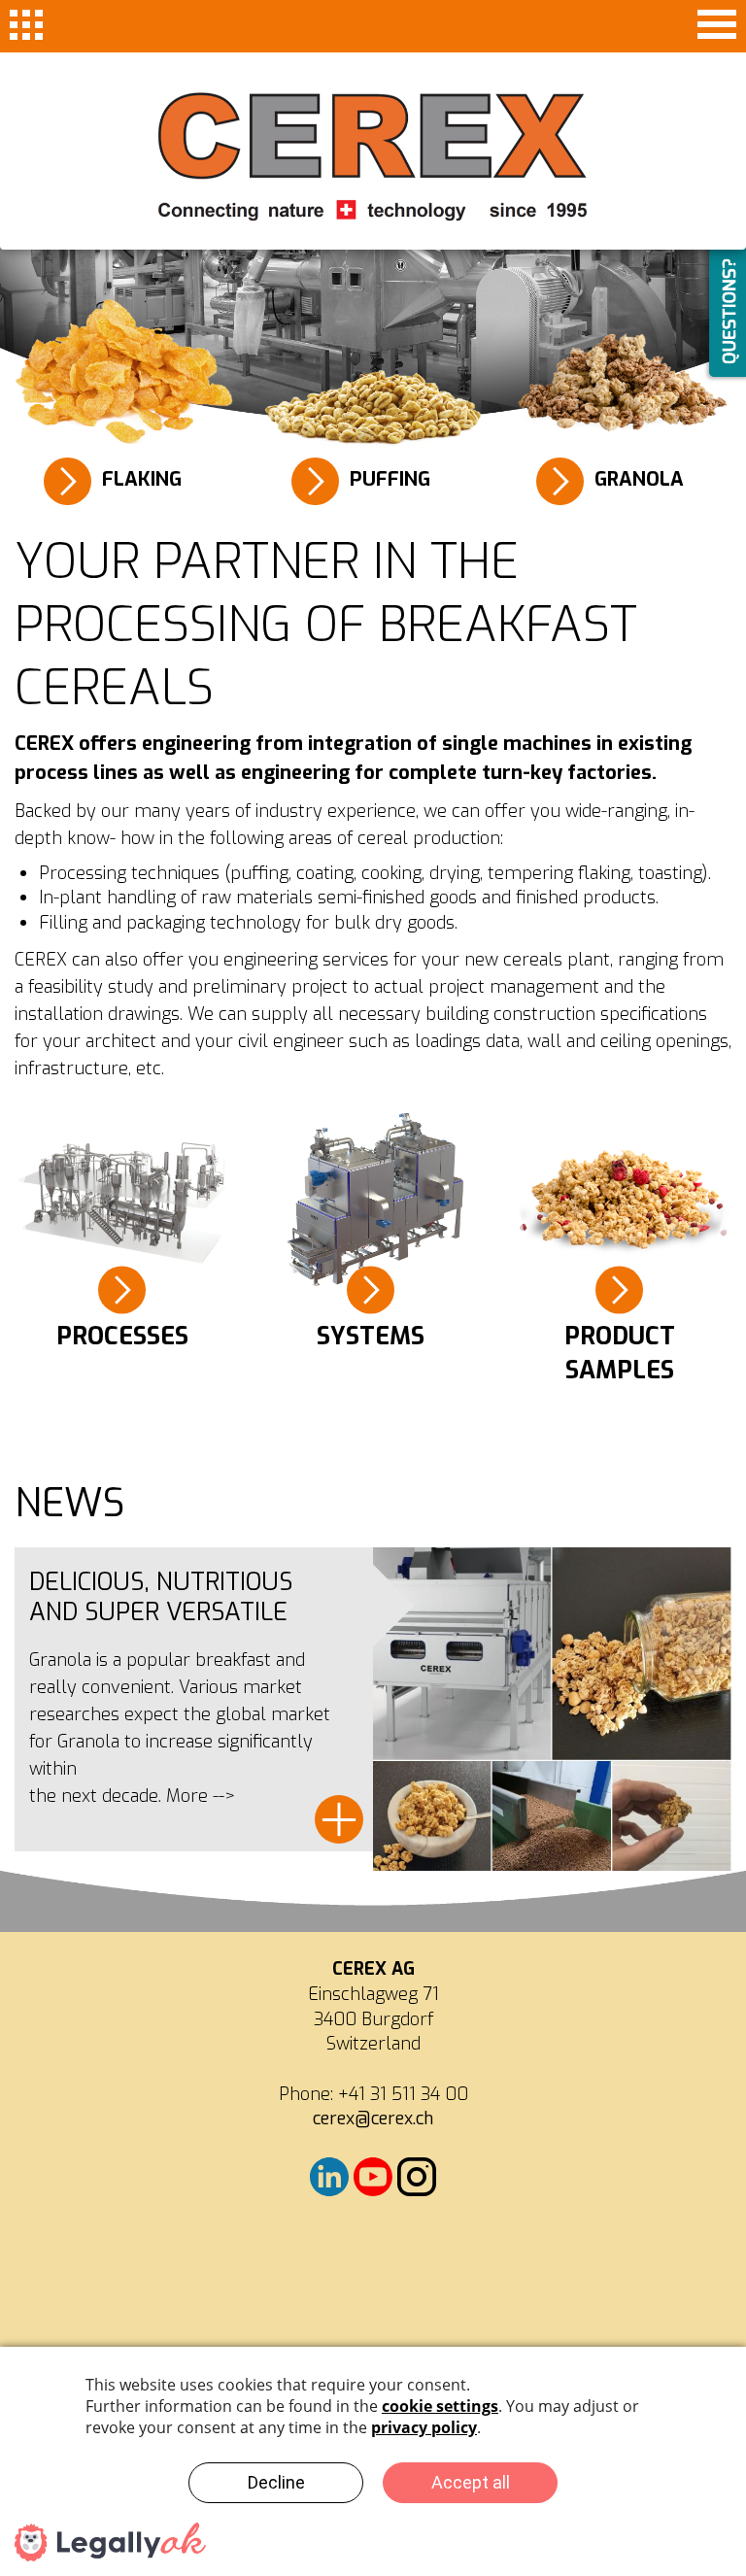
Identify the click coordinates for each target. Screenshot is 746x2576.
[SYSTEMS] (373, 1202)
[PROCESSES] (124, 1202)
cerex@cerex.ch (373, 2118)
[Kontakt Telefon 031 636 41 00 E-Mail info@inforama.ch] (373, 2190)
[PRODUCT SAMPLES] (622, 1202)
